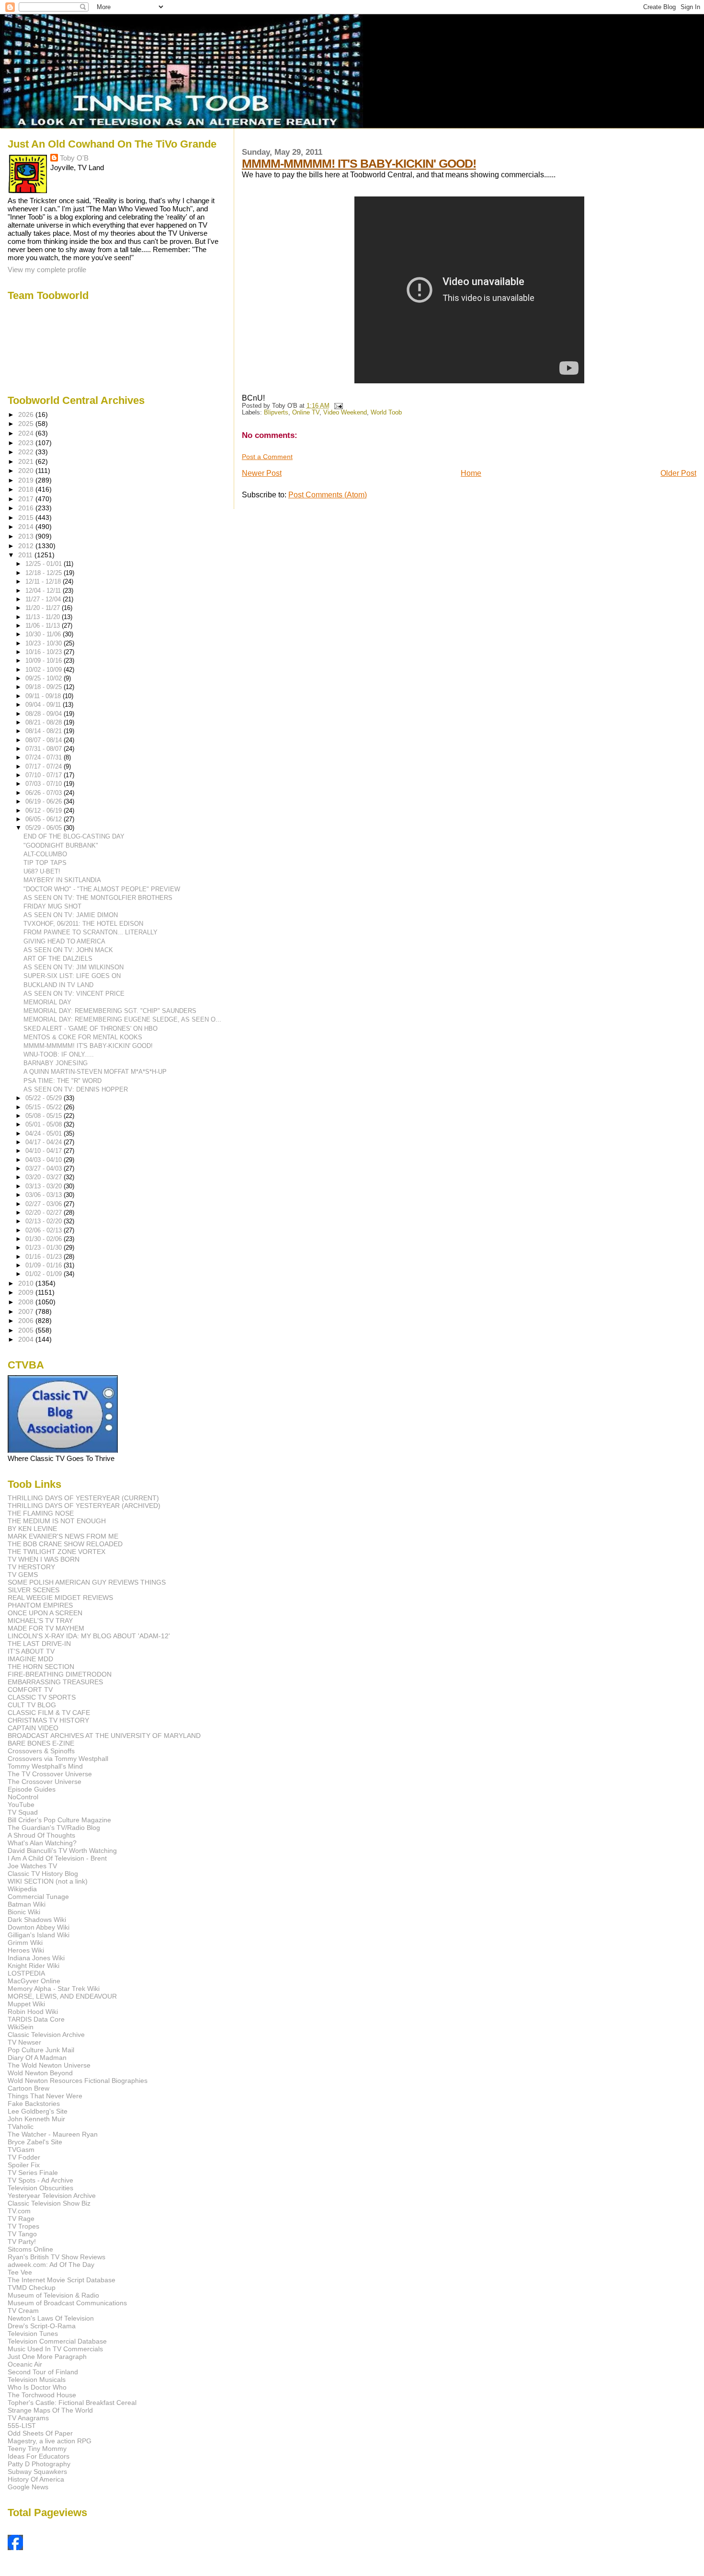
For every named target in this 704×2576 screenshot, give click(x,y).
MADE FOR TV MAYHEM (46, 1628)
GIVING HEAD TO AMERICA (64, 941)
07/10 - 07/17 (45, 775)
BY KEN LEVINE (32, 1529)
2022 (27, 452)
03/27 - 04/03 (45, 1168)
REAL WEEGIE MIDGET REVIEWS (60, 1598)
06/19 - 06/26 (45, 801)
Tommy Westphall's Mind (45, 1766)
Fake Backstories (34, 2104)
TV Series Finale (33, 2173)
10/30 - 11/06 (44, 634)
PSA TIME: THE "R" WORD (62, 1081)
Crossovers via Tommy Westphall (58, 1759)
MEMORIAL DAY (47, 1002)
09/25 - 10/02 (45, 678)
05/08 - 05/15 (45, 1116)
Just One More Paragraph (47, 2357)
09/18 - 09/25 (45, 687)
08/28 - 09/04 (45, 714)
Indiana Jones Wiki (36, 1958)
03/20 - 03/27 (45, 1177)
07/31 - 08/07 (45, 749)
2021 (27, 461)
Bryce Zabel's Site (35, 2142)
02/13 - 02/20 (45, 1221)
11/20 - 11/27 (44, 608)
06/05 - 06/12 (45, 819)
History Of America (36, 2479)
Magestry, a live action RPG (50, 2441)
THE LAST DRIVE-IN (39, 1644)
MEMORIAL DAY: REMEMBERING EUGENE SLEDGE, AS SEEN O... (122, 1019)
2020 (27, 471)
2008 (27, 1302)
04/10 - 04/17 (45, 1151)
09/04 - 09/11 (44, 705)
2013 (27, 536)
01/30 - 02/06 (45, 1239)
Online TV (306, 413)
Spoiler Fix (24, 2165)
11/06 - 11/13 (44, 626)
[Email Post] (337, 406)
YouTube (21, 1805)
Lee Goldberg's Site (38, 2111)
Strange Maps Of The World (50, 2410)
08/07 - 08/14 (45, 740)
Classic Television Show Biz (49, 2203)
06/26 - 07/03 (45, 793)
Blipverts (276, 413)
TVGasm (21, 2150)
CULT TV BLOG (32, 1705)
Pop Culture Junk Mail (41, 2050)
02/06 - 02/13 (45, 1230)
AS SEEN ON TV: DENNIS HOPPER (76, 1089)
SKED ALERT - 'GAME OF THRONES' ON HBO (91, 1029)
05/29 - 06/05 (45, 828)
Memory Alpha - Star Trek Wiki (54, 1989)
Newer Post (262, 473)
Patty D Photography (39, 2464)
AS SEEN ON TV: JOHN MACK (68, 950)
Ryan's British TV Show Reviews (57, 2257)
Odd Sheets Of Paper (40, 2433)
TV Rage (21, 2219)
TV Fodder (24, 2157)
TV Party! (22, 2242)
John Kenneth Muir (36, 2119)
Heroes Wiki (26, 1950)
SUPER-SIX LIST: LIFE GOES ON (72, 976)
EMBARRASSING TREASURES (55, 1682)
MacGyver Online (34, 1981)
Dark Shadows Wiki (37, 1920)
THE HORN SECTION (41, 1667)
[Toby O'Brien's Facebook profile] (15, 2547)
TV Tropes (23, 2226)
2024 (27, 433)
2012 (27, 546)
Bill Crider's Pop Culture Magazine (59, 1820)
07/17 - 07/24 (45, 766)
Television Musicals (37, 2380)
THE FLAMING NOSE (41, 1513)
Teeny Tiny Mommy (37, 2449)
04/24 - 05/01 (45, 1133)
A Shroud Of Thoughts (41, 1835)
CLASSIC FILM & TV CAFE (49, 1713)
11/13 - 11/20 (44, 617)
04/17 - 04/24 (45, 1142)
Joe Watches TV (32, 1866)
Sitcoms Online (30, 2249)
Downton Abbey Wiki (39, 1927)
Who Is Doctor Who (37, 2387)
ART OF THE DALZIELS (58, 959)
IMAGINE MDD (30, 1659)
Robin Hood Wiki (33, 2012)
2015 (27, 517)
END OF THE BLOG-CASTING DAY (74, 836)
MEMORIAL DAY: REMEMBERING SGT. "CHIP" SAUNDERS (110, 1011)
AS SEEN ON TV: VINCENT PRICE (74, 994)
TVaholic (21, 2127)
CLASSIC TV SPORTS (42, 1697)
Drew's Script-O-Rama (42, 2326)
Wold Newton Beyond (40, 2073)
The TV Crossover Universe (50, 1774)
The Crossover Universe (45, 1782)
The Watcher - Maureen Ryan (53, 2134)
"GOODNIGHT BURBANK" (61, 845)
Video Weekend (345, 413)
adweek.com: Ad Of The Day (51, 2265)
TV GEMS (23, 1575)
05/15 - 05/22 (45, 1107)
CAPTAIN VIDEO (33, 1728)
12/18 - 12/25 (45, 573)
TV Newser (24, 2042)
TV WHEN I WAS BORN (44, 1559)
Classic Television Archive (46, 2035)
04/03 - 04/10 (45, 1160)
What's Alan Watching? (42, 1843)
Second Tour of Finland (43, 2372)
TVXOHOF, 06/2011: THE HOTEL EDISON (83, 924)
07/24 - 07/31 (45, 757)
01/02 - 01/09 (45, 1274)
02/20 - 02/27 (45, 1213)
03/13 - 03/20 (45, 1186)
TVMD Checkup (32, 2288)
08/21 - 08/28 (45, 722)
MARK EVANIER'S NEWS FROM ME (63, 1536)
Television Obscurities (40, 2188)
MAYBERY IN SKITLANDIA (62, 880)
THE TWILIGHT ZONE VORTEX (57, 1552)
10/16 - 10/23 (45, 652)
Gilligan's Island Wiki (39, 1935)
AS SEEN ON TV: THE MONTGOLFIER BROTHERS (98, 898)
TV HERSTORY (31, 1567)
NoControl (23, 1797)
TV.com (19, 2211)
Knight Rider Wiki (34, 1966)
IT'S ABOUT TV (31, 1651)
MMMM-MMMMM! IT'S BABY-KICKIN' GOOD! (359, 163)
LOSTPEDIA (26, 1973)
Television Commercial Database (57, 2341)
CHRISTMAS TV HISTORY (48, 1720)
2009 (27, 1292)
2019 (27, 480)
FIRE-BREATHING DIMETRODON (60, 1674)
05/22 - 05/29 (45, 1098)
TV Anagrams (28, 2418)
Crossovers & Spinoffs (41, 1751)
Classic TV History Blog (43, 1874)
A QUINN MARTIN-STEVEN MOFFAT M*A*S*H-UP (95, 1072)
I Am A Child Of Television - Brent (57, 1858)
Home (471, 473)
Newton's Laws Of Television (51, 2318)
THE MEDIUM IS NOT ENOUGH (57, 1521)
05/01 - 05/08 (45, 1124)
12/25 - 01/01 (45, 564)
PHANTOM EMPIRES (40, 1605)
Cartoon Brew (28, 2088)
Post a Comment (267, 457)
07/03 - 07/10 (45, 784)
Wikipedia (22, 1889)
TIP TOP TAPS (45, 863)
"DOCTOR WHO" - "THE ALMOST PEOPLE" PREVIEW (102, 889)
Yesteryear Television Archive (52, 2196)
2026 (27, 414)
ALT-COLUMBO (45, 854)
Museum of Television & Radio (53, 2295)
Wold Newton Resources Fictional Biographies (78, 2081)
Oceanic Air (25, 2364)
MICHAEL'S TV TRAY (40, 1621)
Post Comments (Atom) (328, 495)
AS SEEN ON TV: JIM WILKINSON (74, 967)
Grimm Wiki (25, 1943)
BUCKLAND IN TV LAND (58, 985)
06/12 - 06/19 (45, 811)
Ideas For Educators (39, 2456)
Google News (28, 2487)
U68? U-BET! (42, 871)
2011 (26, 555)
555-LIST (22, 2426)
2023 (27, 443)
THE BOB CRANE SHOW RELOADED (65, 1544)
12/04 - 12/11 (44, 591)
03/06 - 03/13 (45, 1195)
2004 (27, 1339)
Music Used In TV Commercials (55, 2349)
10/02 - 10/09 (45, 670)
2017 (27, 499)
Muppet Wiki (26, 2004)
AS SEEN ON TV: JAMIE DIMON (71, 915)
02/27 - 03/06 (45, 1204)
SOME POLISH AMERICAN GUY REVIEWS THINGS (87, 1582)
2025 (27, 424)
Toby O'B (74, 158)
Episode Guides (32, 1789)
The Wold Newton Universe (49, 2065)
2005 (27, 1330)
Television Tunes (33, 2334)
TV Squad (23, 1812)
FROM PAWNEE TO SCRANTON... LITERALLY (91, 932)
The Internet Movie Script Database (62, 2280)
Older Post (678, 473)
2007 (27, 1311)
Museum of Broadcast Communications (67, 2303)
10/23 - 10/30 (45, 643)
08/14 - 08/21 (45, 731)
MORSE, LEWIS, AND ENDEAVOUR (62, 1996)
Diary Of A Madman (37, 2058)
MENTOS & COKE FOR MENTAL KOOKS (83, 1037)
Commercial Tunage (38, 1897)
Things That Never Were (45, 2096)
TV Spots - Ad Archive (40, 2180)
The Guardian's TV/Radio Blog (54, 1828)
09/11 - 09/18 (44, 696)
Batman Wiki (27, 1904)
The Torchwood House (42, 2395)
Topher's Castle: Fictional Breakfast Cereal (72, 2403)
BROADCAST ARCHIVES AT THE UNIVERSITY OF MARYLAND (104, 1736)
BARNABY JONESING (56, 1063)
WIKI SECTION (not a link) (48, 1881)
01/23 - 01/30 (45, 1248)
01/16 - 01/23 (45, 1257)
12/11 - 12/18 (44, 581)
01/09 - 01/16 (45, 1265)
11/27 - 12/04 (44, 599)
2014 (27, 527)
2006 (27, 1321)
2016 (27, 508)
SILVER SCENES (34, 1590)
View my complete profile (47, 270)
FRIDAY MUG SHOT (52, 906)
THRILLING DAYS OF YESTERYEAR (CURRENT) (83, 1498)
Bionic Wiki (24, 1912)
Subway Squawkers (37, 2472)
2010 (27, 1283)
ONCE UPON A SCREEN (45, 1613)
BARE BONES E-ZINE (41, 1743)
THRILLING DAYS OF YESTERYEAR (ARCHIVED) (84, 1506)
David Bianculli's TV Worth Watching (62, 1851)
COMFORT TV (30, 1690)
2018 (27, 489)
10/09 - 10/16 (45, 661)
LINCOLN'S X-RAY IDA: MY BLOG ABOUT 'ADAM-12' (89, 1636)
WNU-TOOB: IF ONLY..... (59, 1054)
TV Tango (22, 2234)
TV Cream (23, 2311)
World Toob (386, 413)
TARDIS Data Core (36, 2019)
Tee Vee (20, 2272)
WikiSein (21, 2027)
